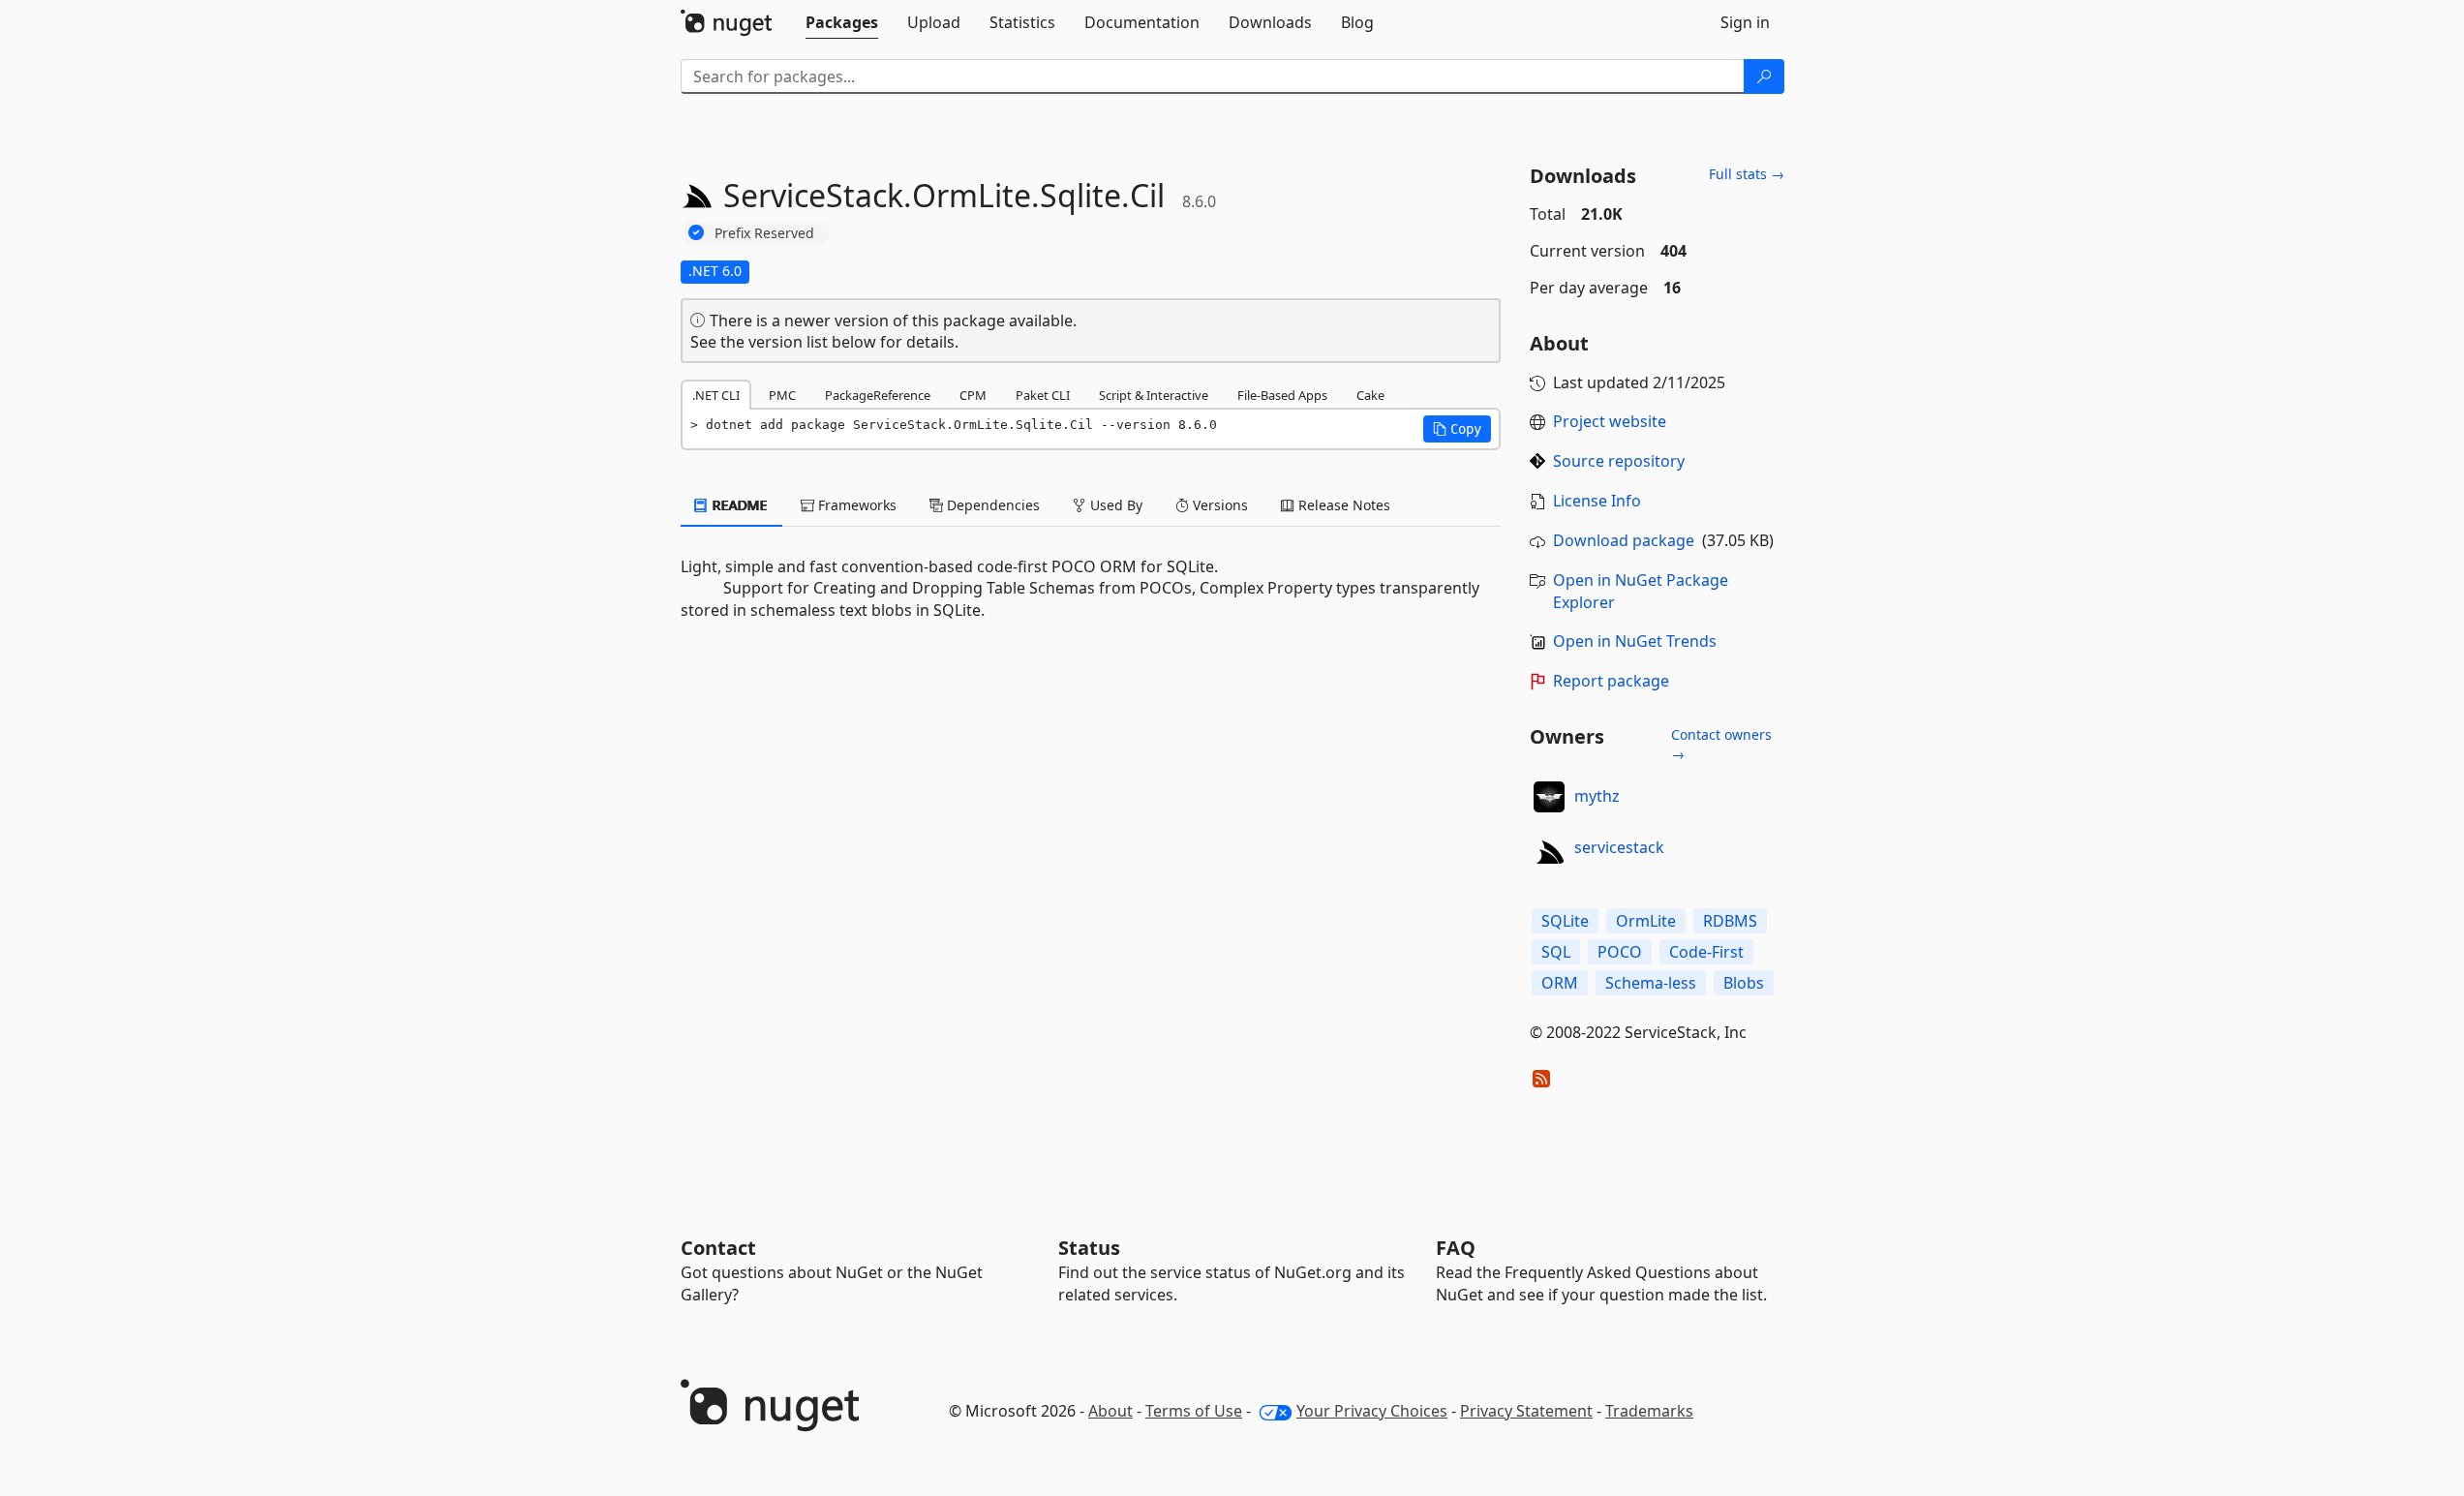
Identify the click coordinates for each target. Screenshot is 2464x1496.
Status (1089, 1248)
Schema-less (1651, 983)
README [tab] (738, 505)
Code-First (1706, 952)
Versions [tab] (1218, 505)
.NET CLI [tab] (716, 395)
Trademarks (1649, 1411)
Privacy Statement (1526, 1411)
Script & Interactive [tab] (1154, 395)
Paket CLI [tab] (1043, 395)
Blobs (1744, 983)
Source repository (1619, 461)
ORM (1560, 983)
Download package (1624, 540)
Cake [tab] (1370, 395)
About (1110, 1411)
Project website (1610, 421)
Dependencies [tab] (991, 505)
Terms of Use (1194, 1411)
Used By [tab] (1114, 505)
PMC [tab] (782, 395)
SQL (1556, 952)
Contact (718, 1248)
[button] (1457, 429)
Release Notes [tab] (1342, 505)
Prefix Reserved (764, 233)
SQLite (1565, 921)
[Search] (1764, 76)
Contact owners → (1721, 744)
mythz (1597, 796)
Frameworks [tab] (855, 505)
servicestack (1619, 847)
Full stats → (1747, 174)
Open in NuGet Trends (1635, 641)
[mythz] (1549, 797)
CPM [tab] (973, 395)
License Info (1597, 501)
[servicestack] (1549, 848)
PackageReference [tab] (878, 395)
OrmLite (1646, 921)
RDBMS (1730, 921)
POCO (1620, 952)
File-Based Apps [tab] (1282, 395)
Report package (1611, 681)
